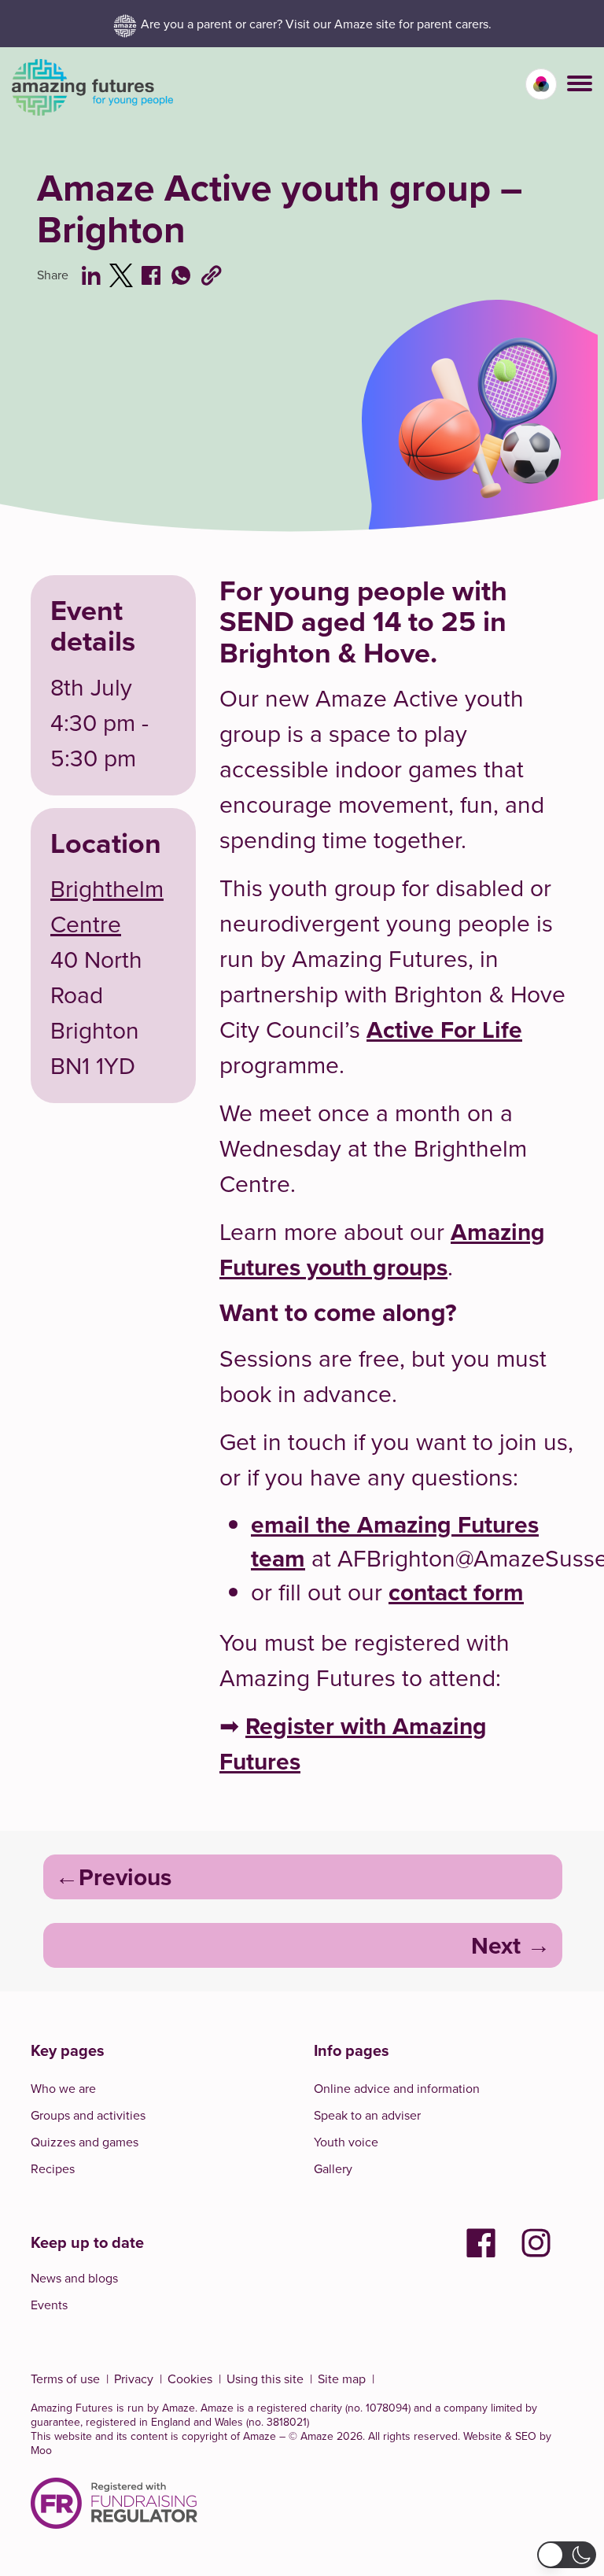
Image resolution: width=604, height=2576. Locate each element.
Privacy (134, 2379)
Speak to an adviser (367, 2115)
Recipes (53, 2168)
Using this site (265, 2379)
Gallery (333, 2168)
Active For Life (444, 1030)
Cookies (190, 2379)
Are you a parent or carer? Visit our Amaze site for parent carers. (316, 24)
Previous (125, 1877)
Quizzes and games (85, 2142)
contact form (456, 1592)
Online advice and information (397, 2088)
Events (49, 2305)
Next (496, 1945)
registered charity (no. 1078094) (333, 2408)
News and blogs (74, 2278)
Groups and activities (88, 2115)
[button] (580, 83)
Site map (342, 2379)
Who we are (63, 2088)
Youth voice (346, 2142)
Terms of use (65, 2379)
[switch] (541, 84)
